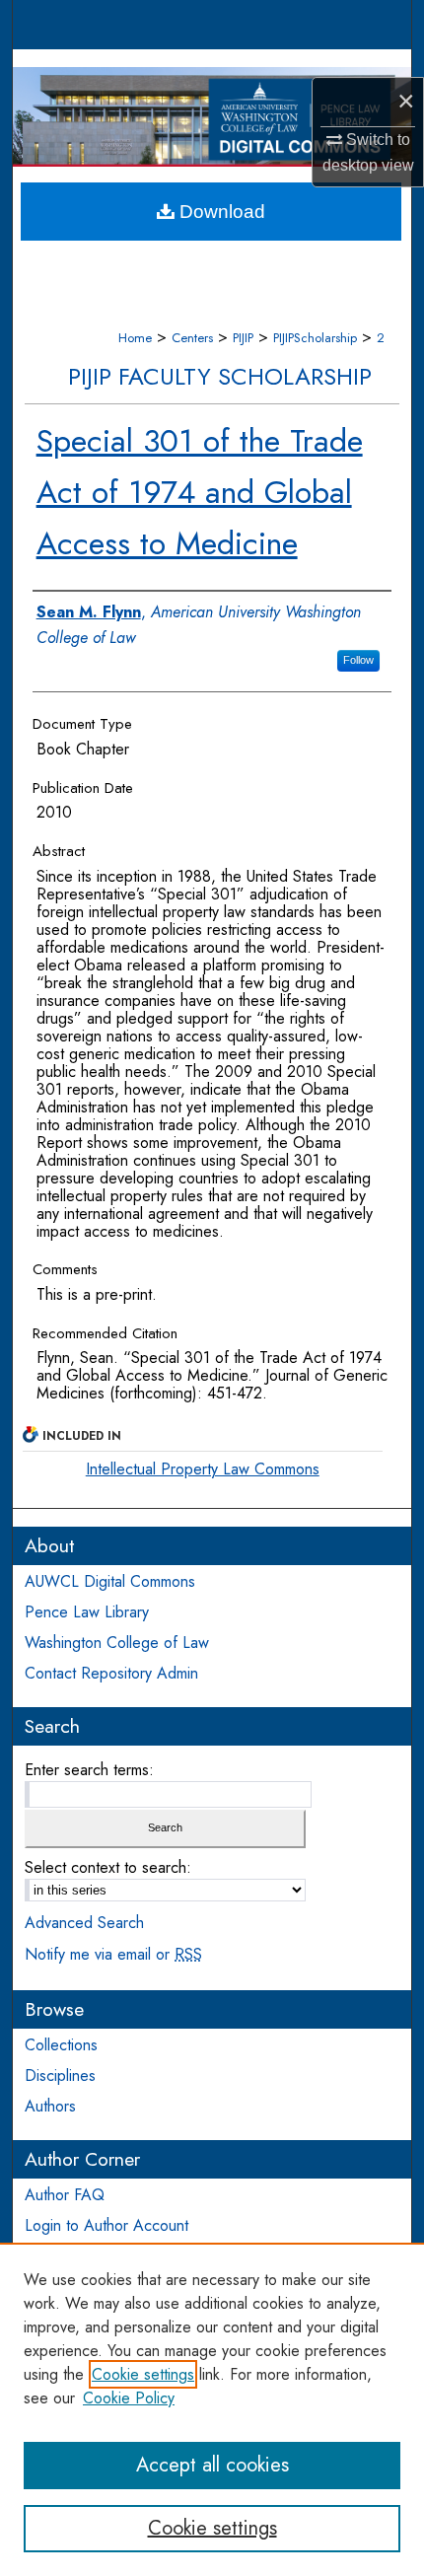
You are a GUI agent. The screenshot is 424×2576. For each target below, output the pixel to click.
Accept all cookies (212, 2465)
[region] (212, 2409)
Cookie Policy (129, 2398)
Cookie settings (143, 2374)
